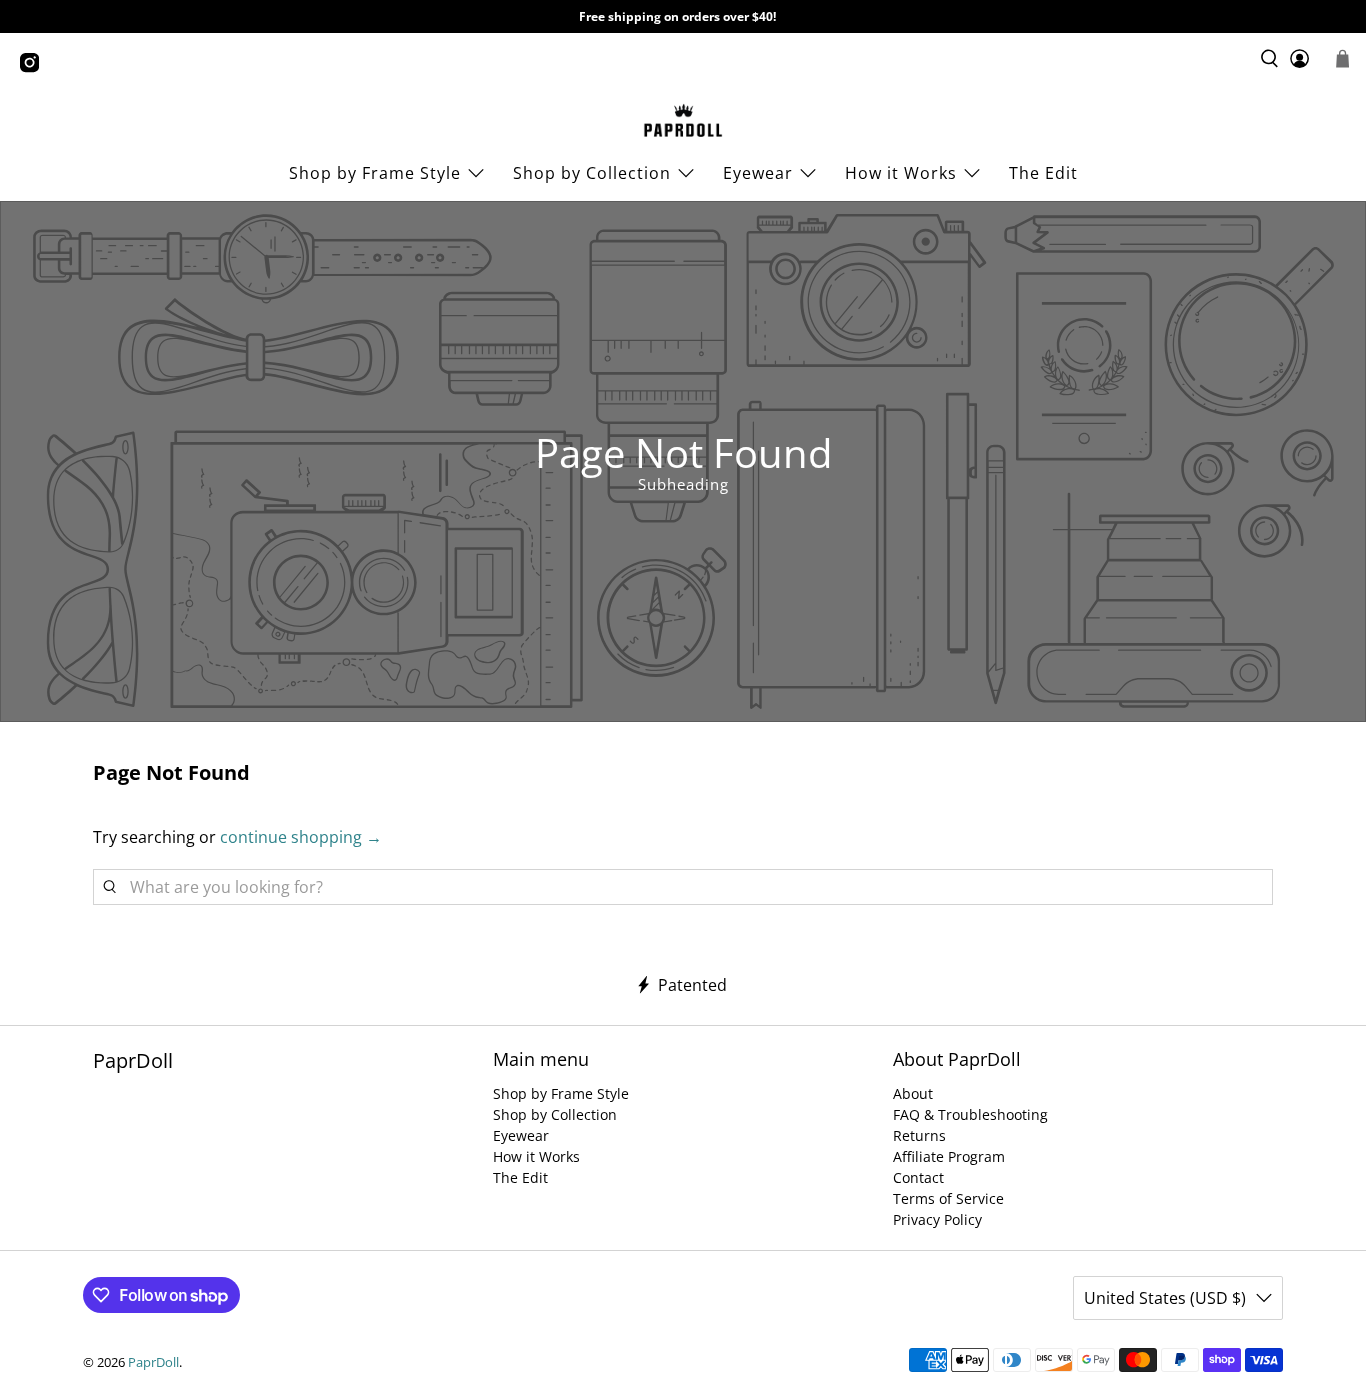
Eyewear (758, 173)
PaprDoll (153, 1362)
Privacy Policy (937, 1219)
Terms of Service (948, 1198)
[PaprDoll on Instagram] (34, 67)
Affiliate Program (949, 1156)
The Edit (1043, 173)
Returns (919, 1135)
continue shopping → (301, 837)
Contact (918, 1177)
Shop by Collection (592, 173)
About (913, 1093)
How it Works (536, 1156)
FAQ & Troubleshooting (970, 1114)
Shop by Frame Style (375, 173)
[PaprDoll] (683, 120)
